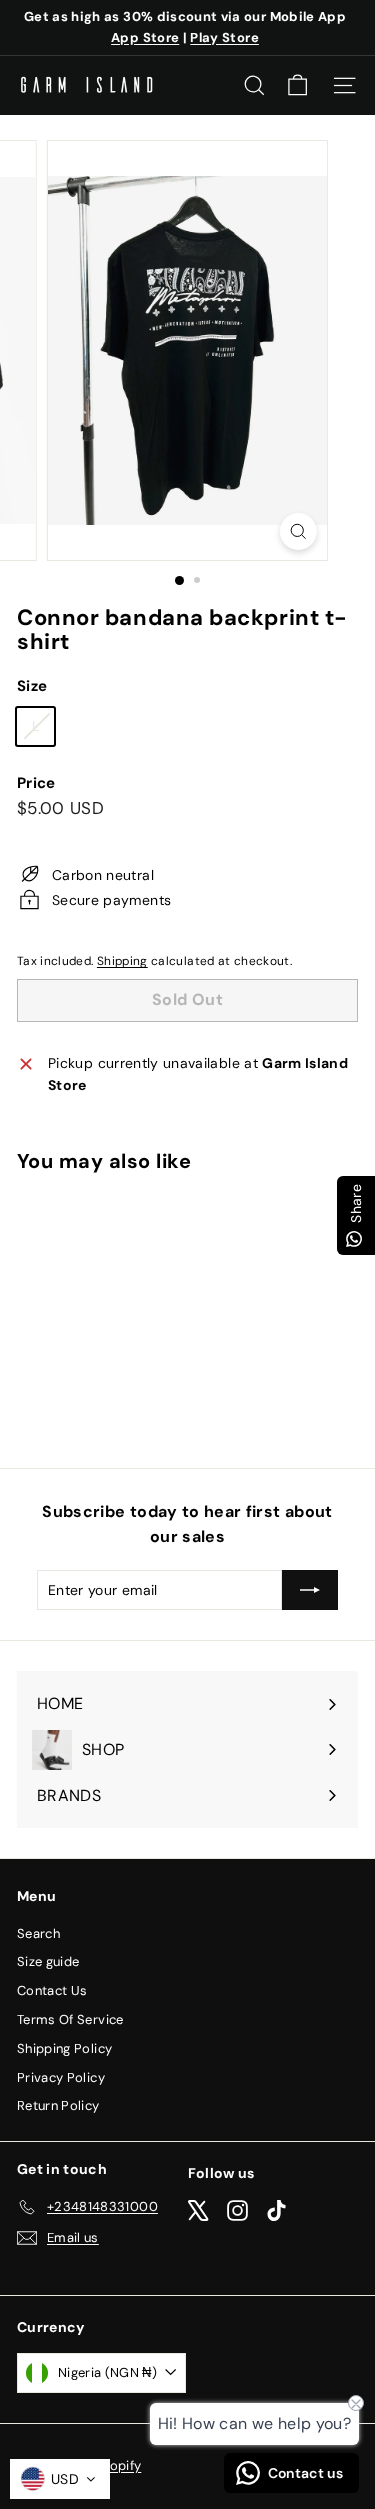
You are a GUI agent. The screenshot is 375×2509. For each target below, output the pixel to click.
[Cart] (297, 85)
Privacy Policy (61, 2077)
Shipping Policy (64, 2048)
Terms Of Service (70, 2019)
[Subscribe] (310, 1590)
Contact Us (52, 1990)
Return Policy (58, 2105)
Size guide (48, 1961)
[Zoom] (298, 531)
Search (38, 1933)
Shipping (122, 961)
